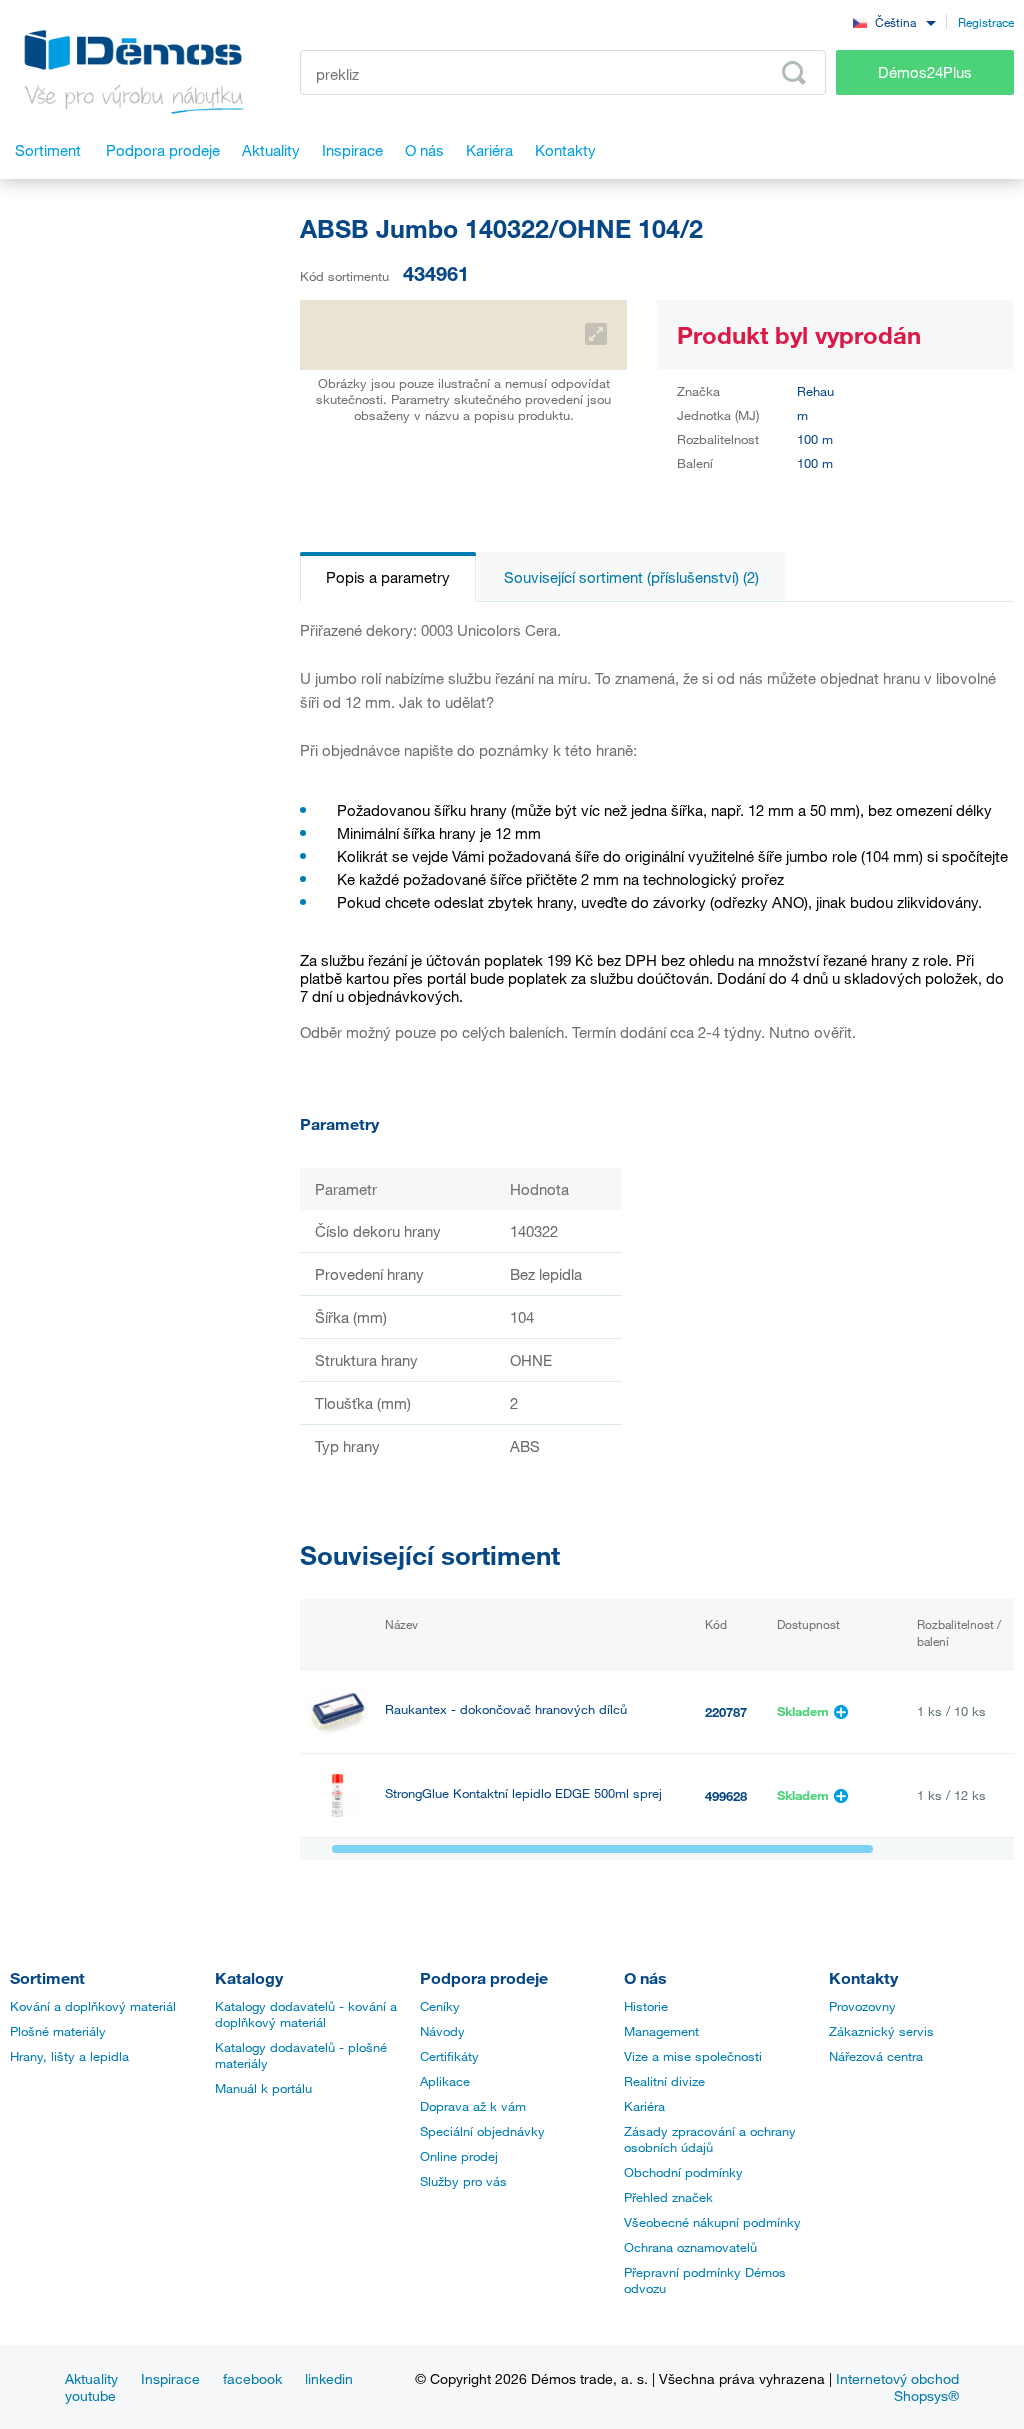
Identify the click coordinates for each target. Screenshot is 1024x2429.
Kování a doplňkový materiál (93, 2006)
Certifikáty (449, 2056)
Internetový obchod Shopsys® (897, 2387)
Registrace (986, 22)
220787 (726, 1712)
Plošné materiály (58, 2031)
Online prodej (459, 2156)
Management (661, 2031)
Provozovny (862, 2006)
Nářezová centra (876, 2056)
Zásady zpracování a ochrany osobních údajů (710, 2139)
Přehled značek (668, 2197)
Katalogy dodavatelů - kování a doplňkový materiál (306, 2014)
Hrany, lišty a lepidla (69, 2056)
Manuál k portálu (263, 2088)
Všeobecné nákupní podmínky (712, 2222)
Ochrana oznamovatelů (690, 2247)
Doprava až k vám (473, 2106)
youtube (90, 2395)
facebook (252, 2378)
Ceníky (440, 2006)
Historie (646, 2006)
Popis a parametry (388, 577)
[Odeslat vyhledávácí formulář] (794, 73)
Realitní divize (664, 2081)
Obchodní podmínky (683, 2172)
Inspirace (170, 2378)
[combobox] (894, 21)
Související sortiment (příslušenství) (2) (631, 577)
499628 (726, 1796)
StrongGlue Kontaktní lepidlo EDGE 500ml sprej (523, 1793)
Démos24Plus (925, 72)
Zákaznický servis (881, 2031)
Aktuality (91, 2378)
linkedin (329, 2378)
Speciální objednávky (482, 2131)
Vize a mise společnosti (693, 2056)
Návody (442, 2031)
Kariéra (644, 2106)
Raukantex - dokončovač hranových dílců (506, 1709)
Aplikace (445, 2081)
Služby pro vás (463, 2181)
